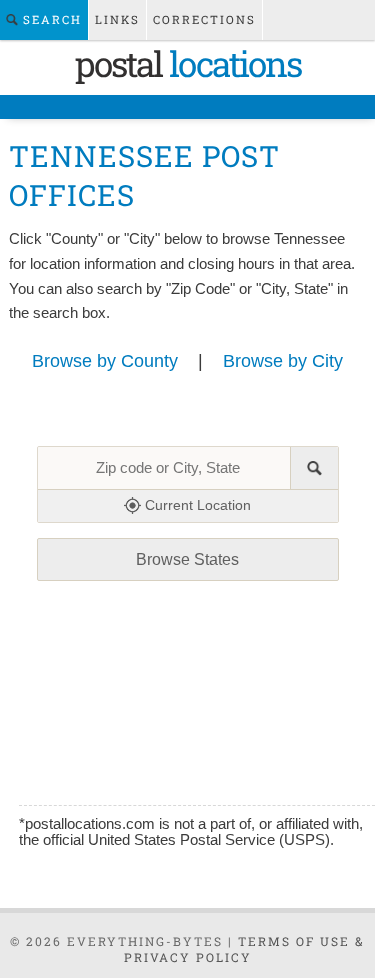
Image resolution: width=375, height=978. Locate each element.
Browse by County (105, 361)
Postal (188, 63)
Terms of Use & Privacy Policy (245, 949)
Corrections (204, 19)
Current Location (196, 505)
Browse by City (283, 361)
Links (117, 19)
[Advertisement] (190, 702)
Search (50, 19)
